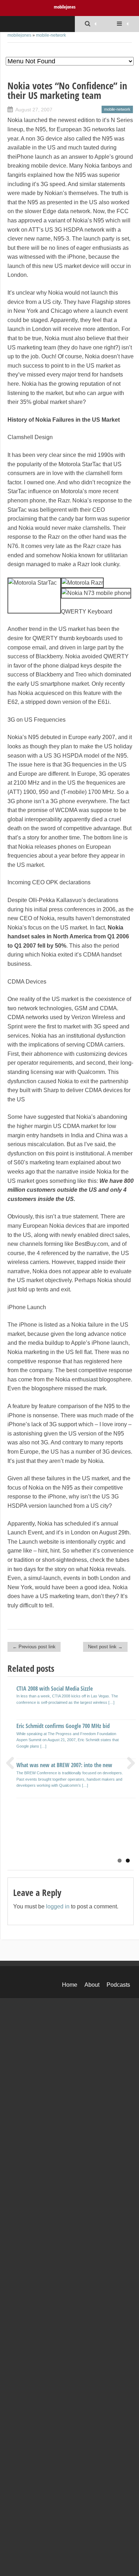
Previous (13, 1763)
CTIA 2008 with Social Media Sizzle (55, 1689)
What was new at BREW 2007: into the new (64, 1765)
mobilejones (65, 7)
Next (128, 1763)
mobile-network (51, 35)
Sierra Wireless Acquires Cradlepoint (56, 1824)
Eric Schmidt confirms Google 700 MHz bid (63, 1726)
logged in (58, 1906)
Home (70, 1985)
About (92, 1985)
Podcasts (118, 1985)
